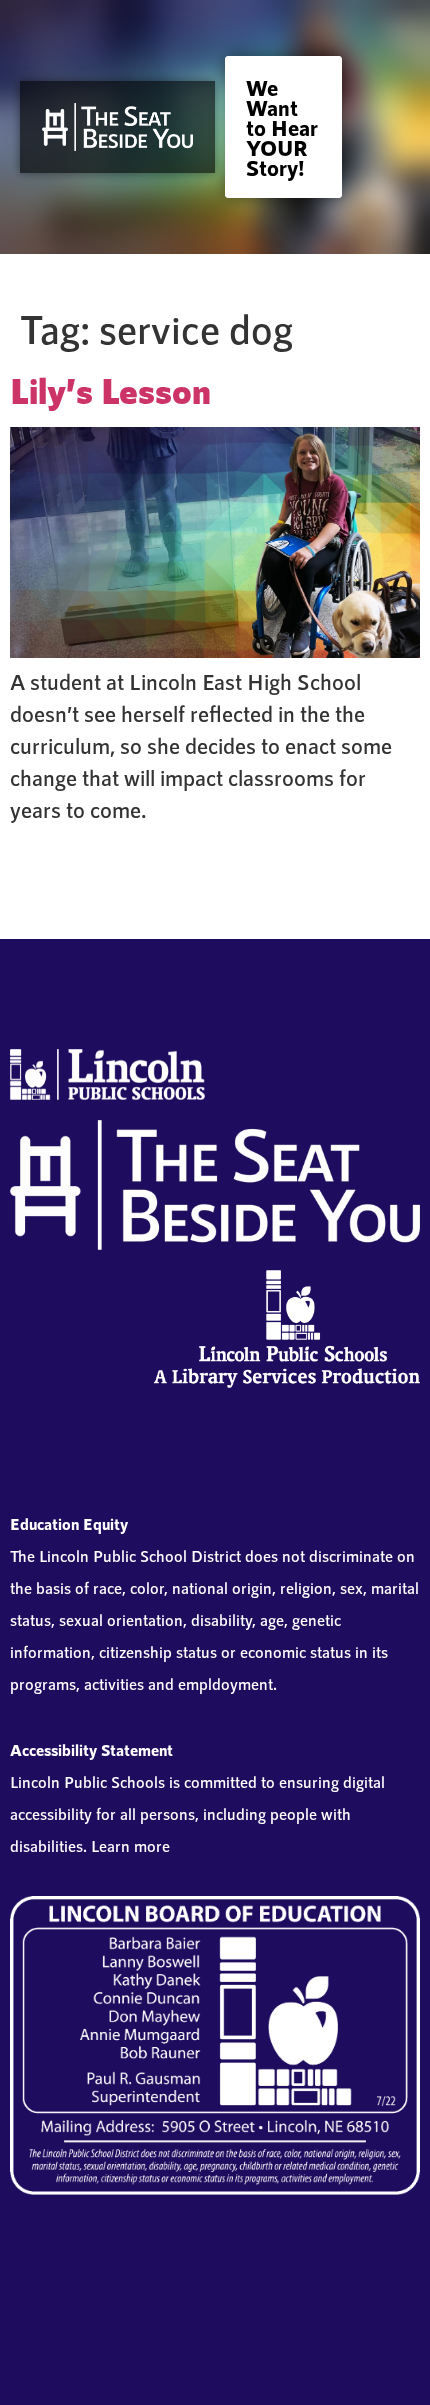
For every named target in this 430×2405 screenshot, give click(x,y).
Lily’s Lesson (110, 389)
